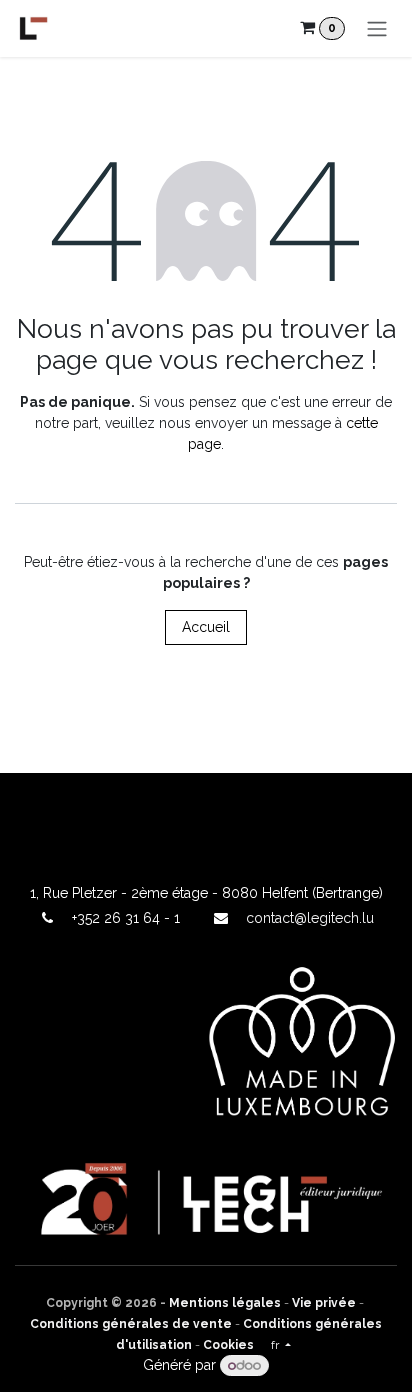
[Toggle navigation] (377, 28)
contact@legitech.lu (310, 918)
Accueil (206, 627)
